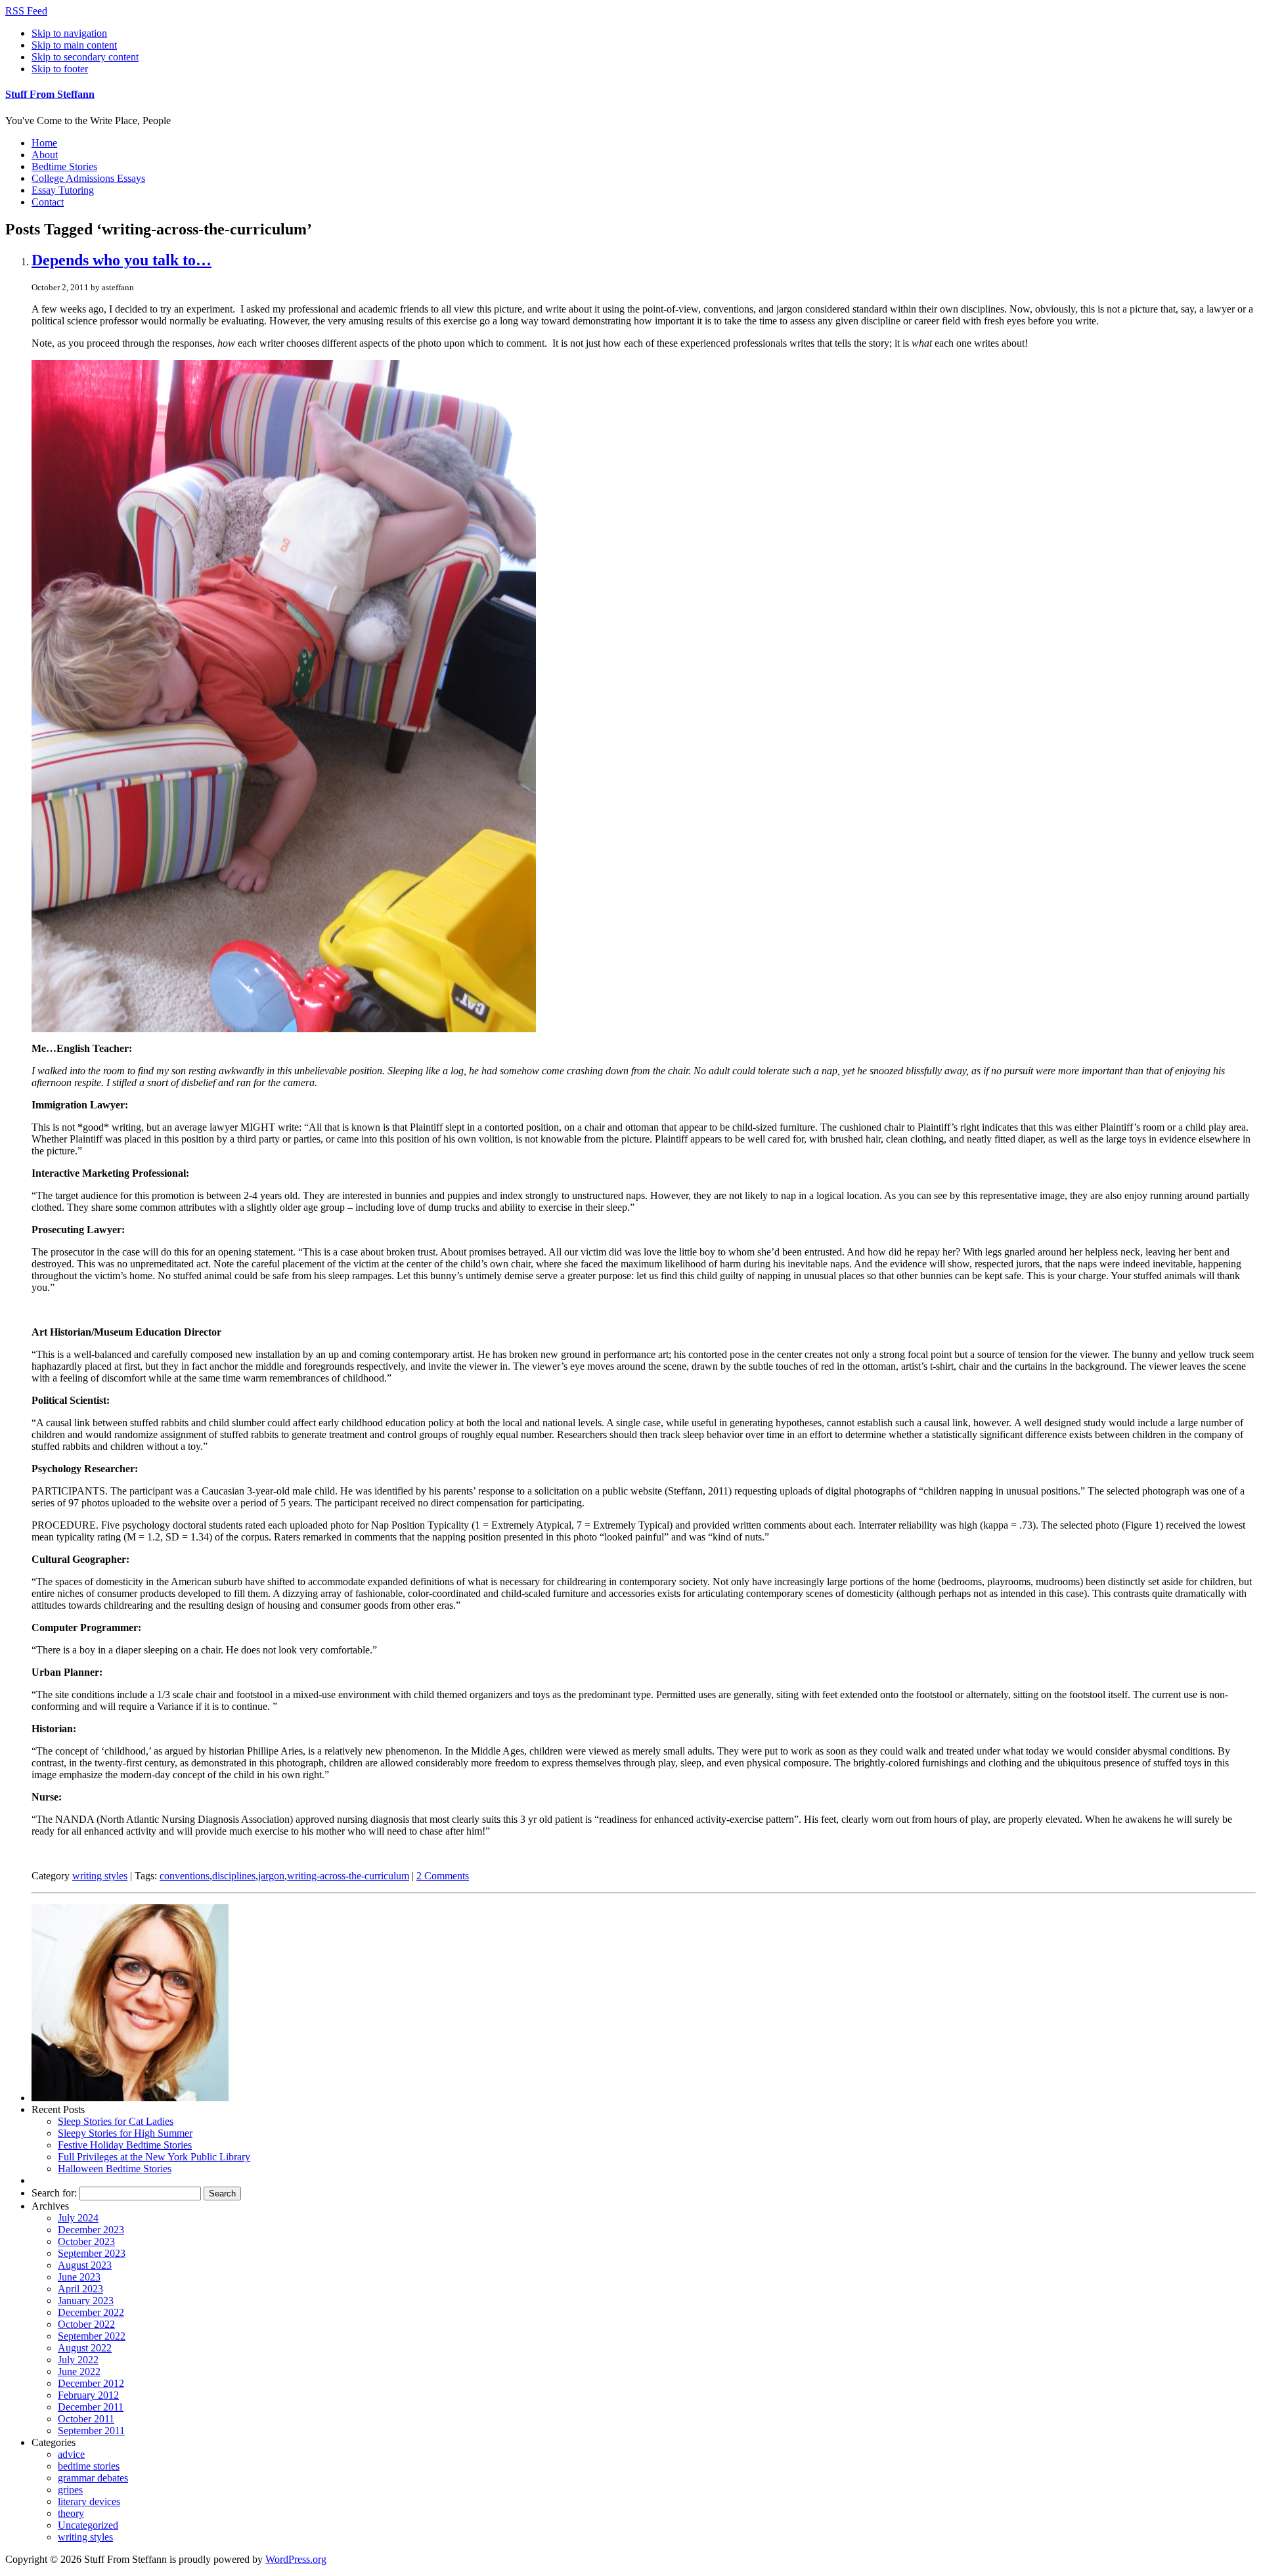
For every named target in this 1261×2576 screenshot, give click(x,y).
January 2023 (86, 2301)
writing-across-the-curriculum (348, 1876)
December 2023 (91, 2230)
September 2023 (92, 2253)
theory (71, 2513)
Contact (48, 202)
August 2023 (85, 2265)
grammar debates (93, 2478)
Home (44, 143)
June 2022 (79, 2371)
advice (71, 2454)
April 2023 (80, 2289)
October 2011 (86, 2419)
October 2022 (86, 2324)
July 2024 (78, 2218)
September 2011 (91, 2431)
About (45, 155)
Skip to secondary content (85, 57)
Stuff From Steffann (50, 94)
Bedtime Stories (64, 166)
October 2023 (86, 2241)
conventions (185, 1876)
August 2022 (85, 2348)
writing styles (100, 1876)
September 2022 (92, 2336)
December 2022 (91, 2312)
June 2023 (79, 2277)
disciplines (234, 1876)
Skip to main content (74, 45)
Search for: (54, 2193)
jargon (271, 1876)
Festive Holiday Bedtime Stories (125, 2145)
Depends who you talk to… (122, 260)
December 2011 (91, 2407)
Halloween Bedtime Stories (115, 2169)
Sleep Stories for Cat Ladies (116, 2121)
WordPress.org (296, 2559)
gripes (70, 2490)
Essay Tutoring (63, 190)
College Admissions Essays (88, 178)
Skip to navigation (69, 33)
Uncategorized (88, 2525)
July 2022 (78, 2360)
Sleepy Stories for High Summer (125, 2133)
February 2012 (88, 2395)
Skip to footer (60, 69)
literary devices (89, 2501)
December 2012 (91, 2383)
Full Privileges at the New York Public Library (154, 2157)
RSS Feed (26, 11)
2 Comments (443, 1876)
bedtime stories (89, 2466)
